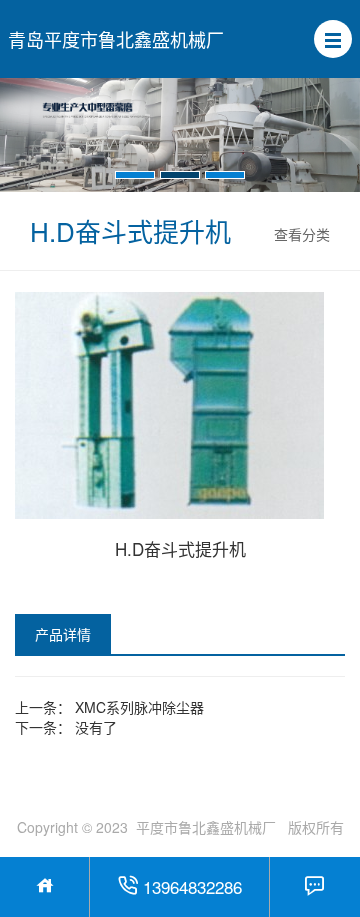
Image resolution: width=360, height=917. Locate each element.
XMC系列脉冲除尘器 (139, 707)
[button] (333, 39)
